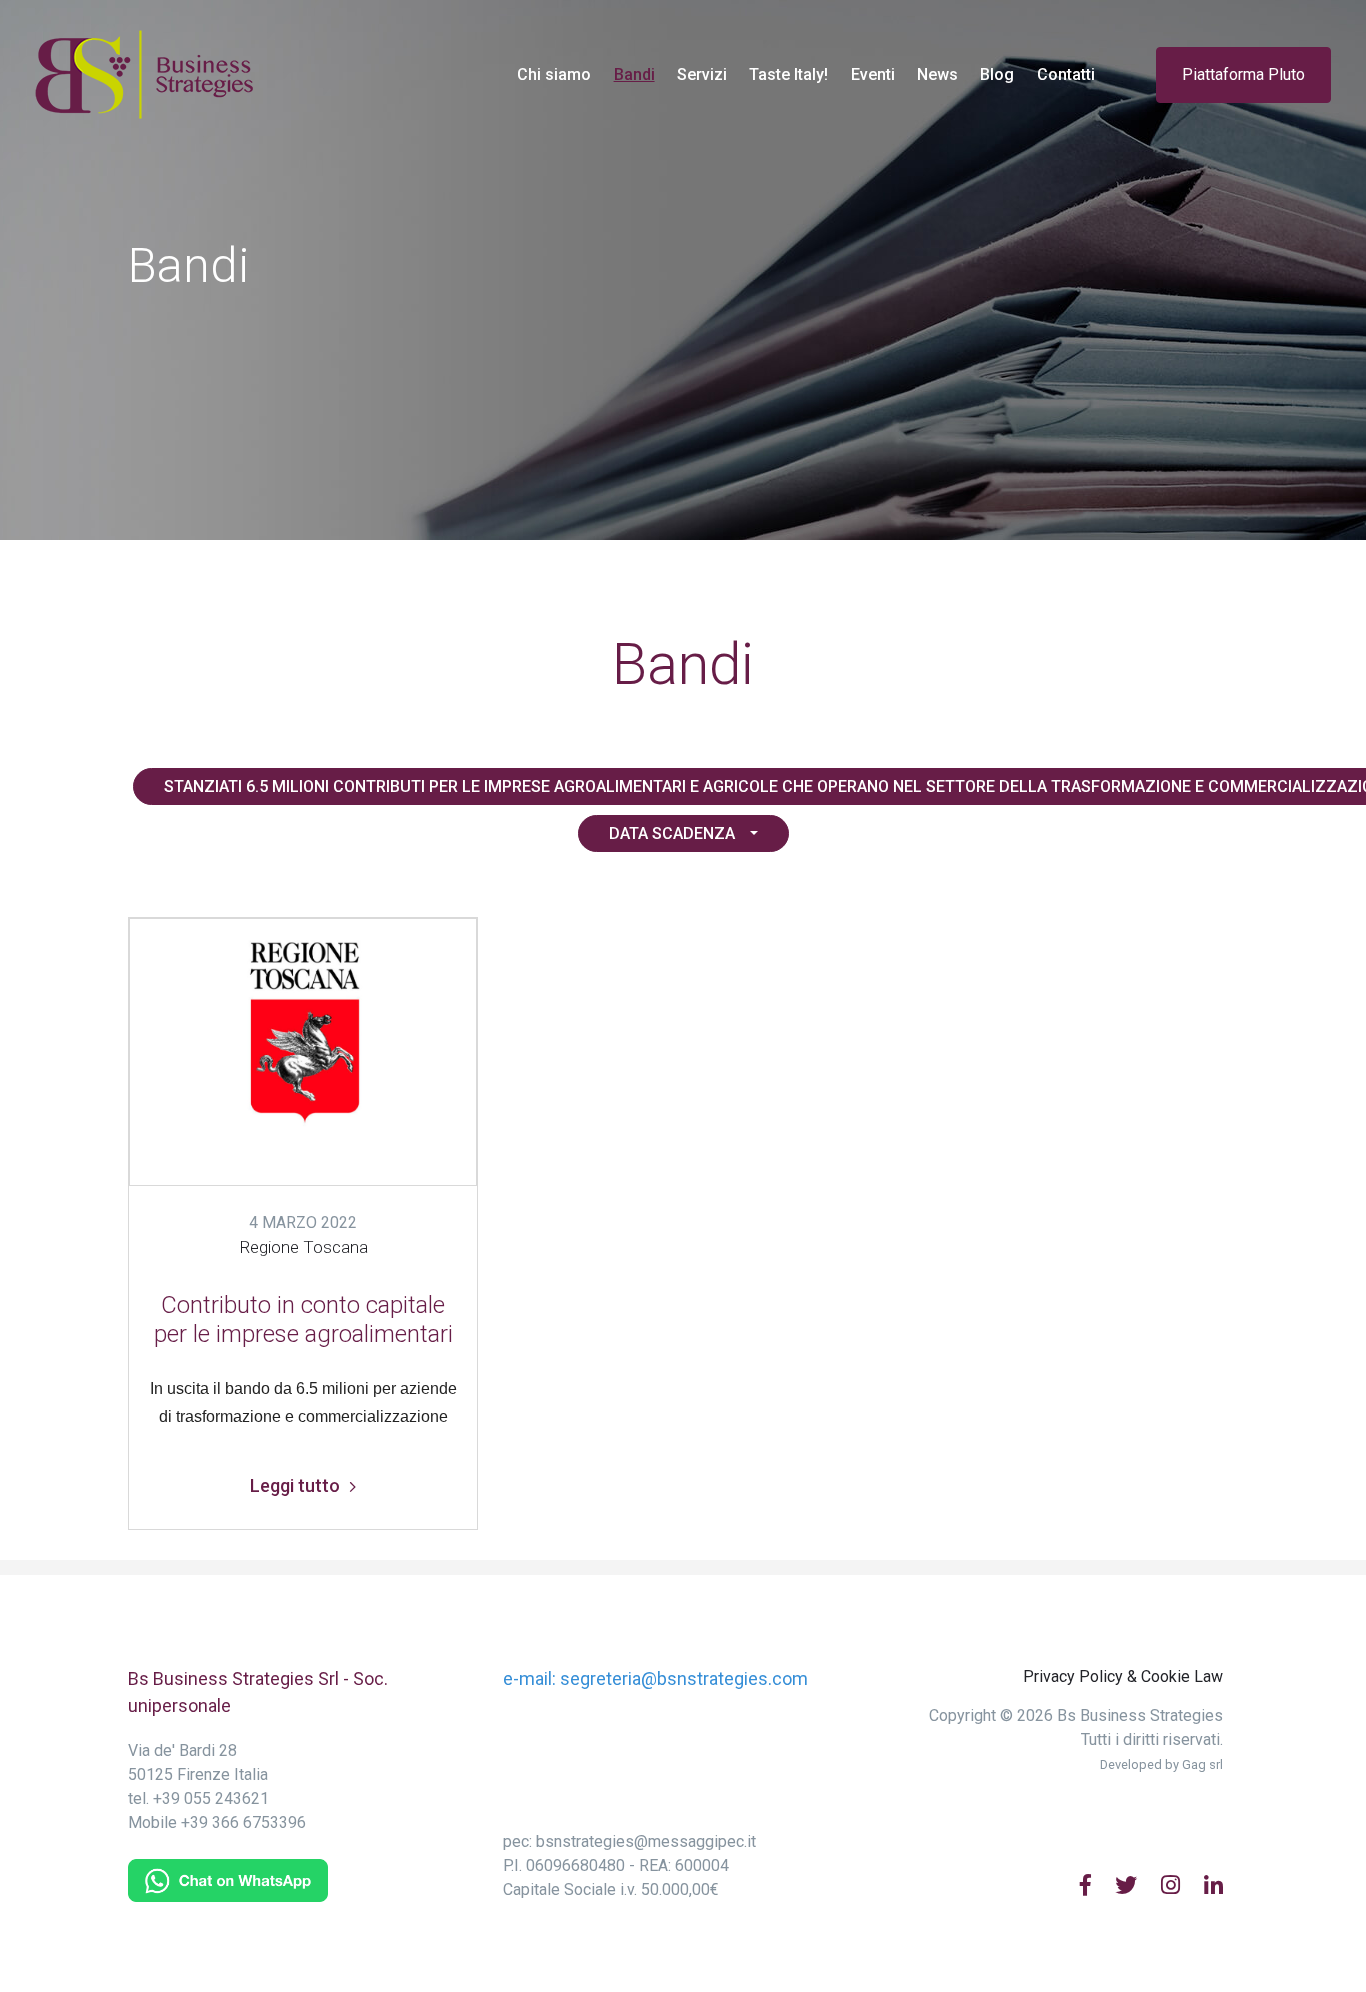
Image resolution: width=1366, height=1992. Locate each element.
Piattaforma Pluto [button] (1243, 74)
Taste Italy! (788, 74)
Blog (997, 74)
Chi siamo (554, 74)
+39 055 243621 (211, 1798)
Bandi (639, 74)
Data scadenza (672, 833)
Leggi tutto (297, 1485)
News (937, 74)
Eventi (873, 74)
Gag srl (1202, 1764)
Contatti (1066, 74)
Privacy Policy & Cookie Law (1123, 1676)
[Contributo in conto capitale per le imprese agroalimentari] (303, 1055)
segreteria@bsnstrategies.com (684, 1678)
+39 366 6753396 (243, 1822)
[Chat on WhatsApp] (228, 1879)
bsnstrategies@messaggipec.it (646, 1841)
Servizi (702, 74)
